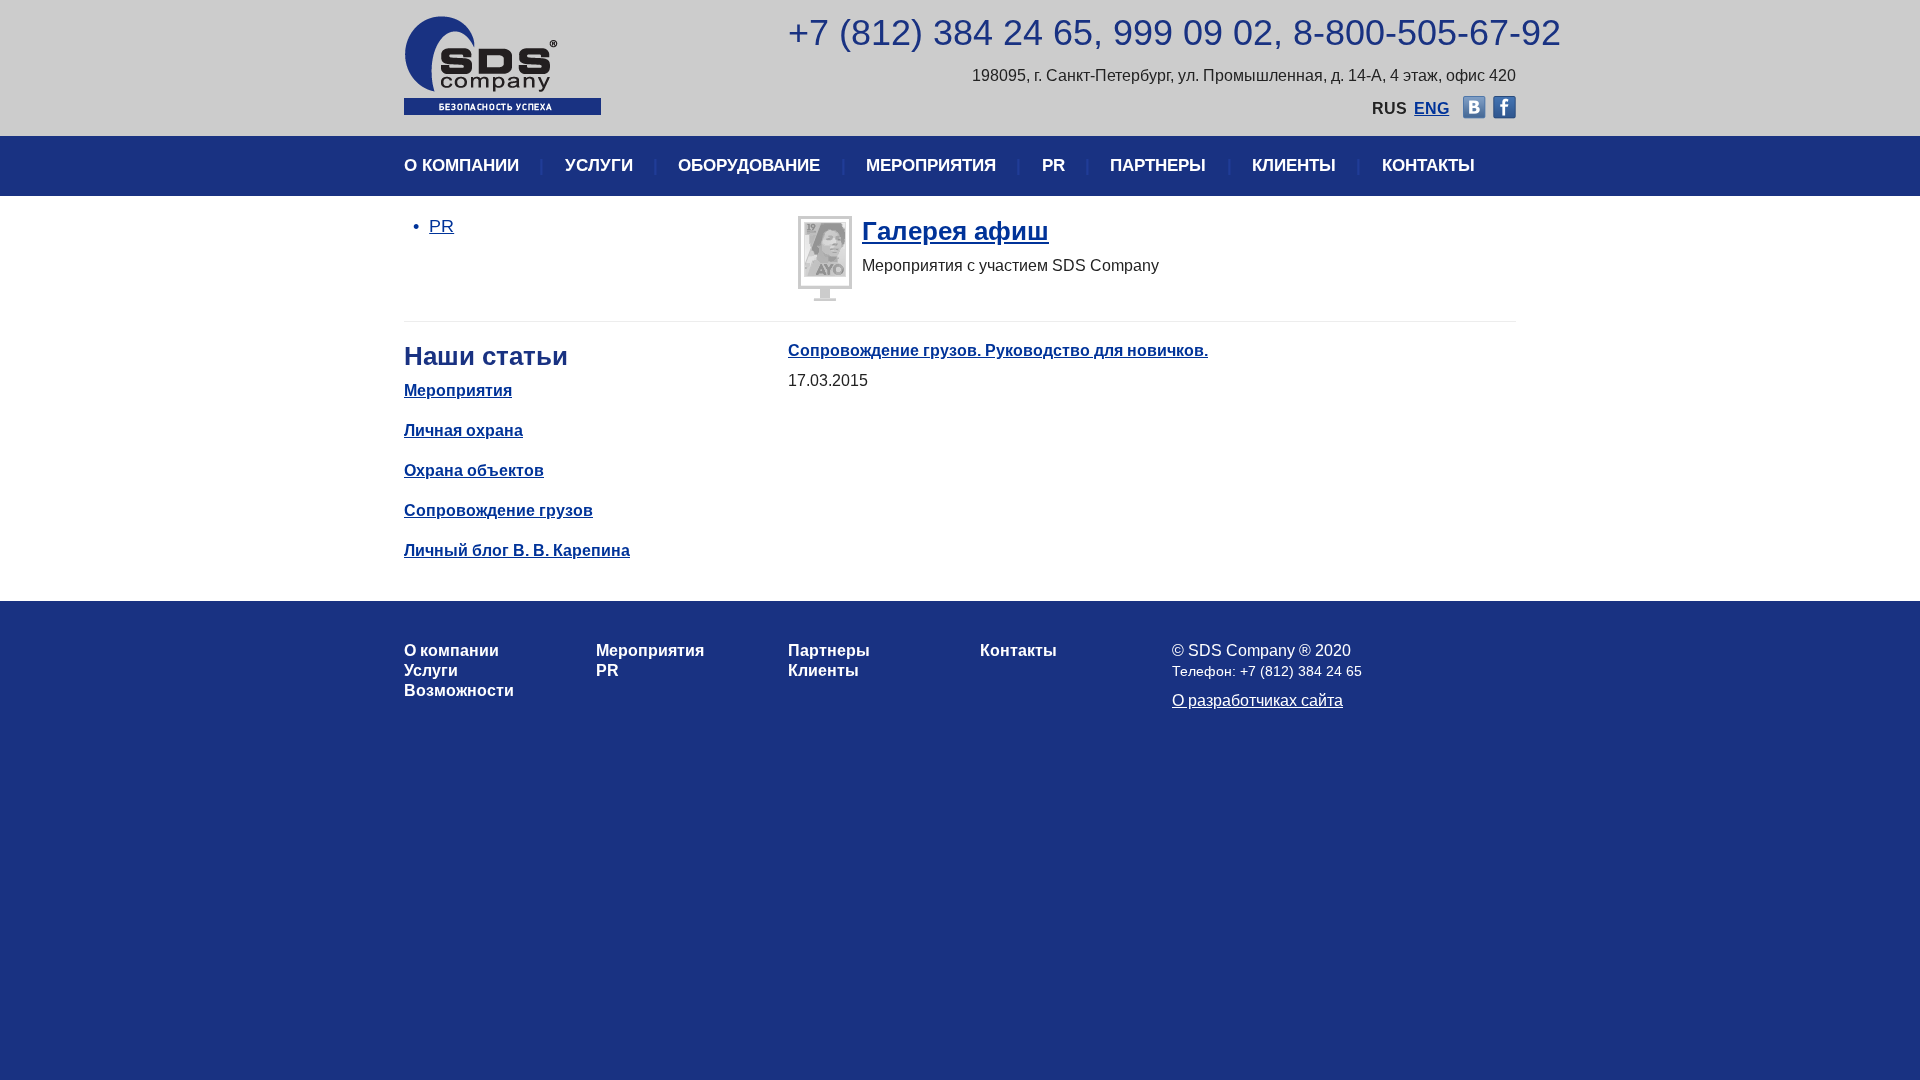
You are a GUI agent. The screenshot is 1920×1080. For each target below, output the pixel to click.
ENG (1431, 108)
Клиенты (1294, 165)
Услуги (599, 165)
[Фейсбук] (1504, 108)
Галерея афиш (955, 231)
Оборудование (749, 165)
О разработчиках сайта (1257, 700)
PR (1053, 165)
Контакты (1428, 165)
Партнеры (1158, 165)
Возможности (459, 690)
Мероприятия (931, 165)
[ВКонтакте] (1474, 108)
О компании (461, 165)
